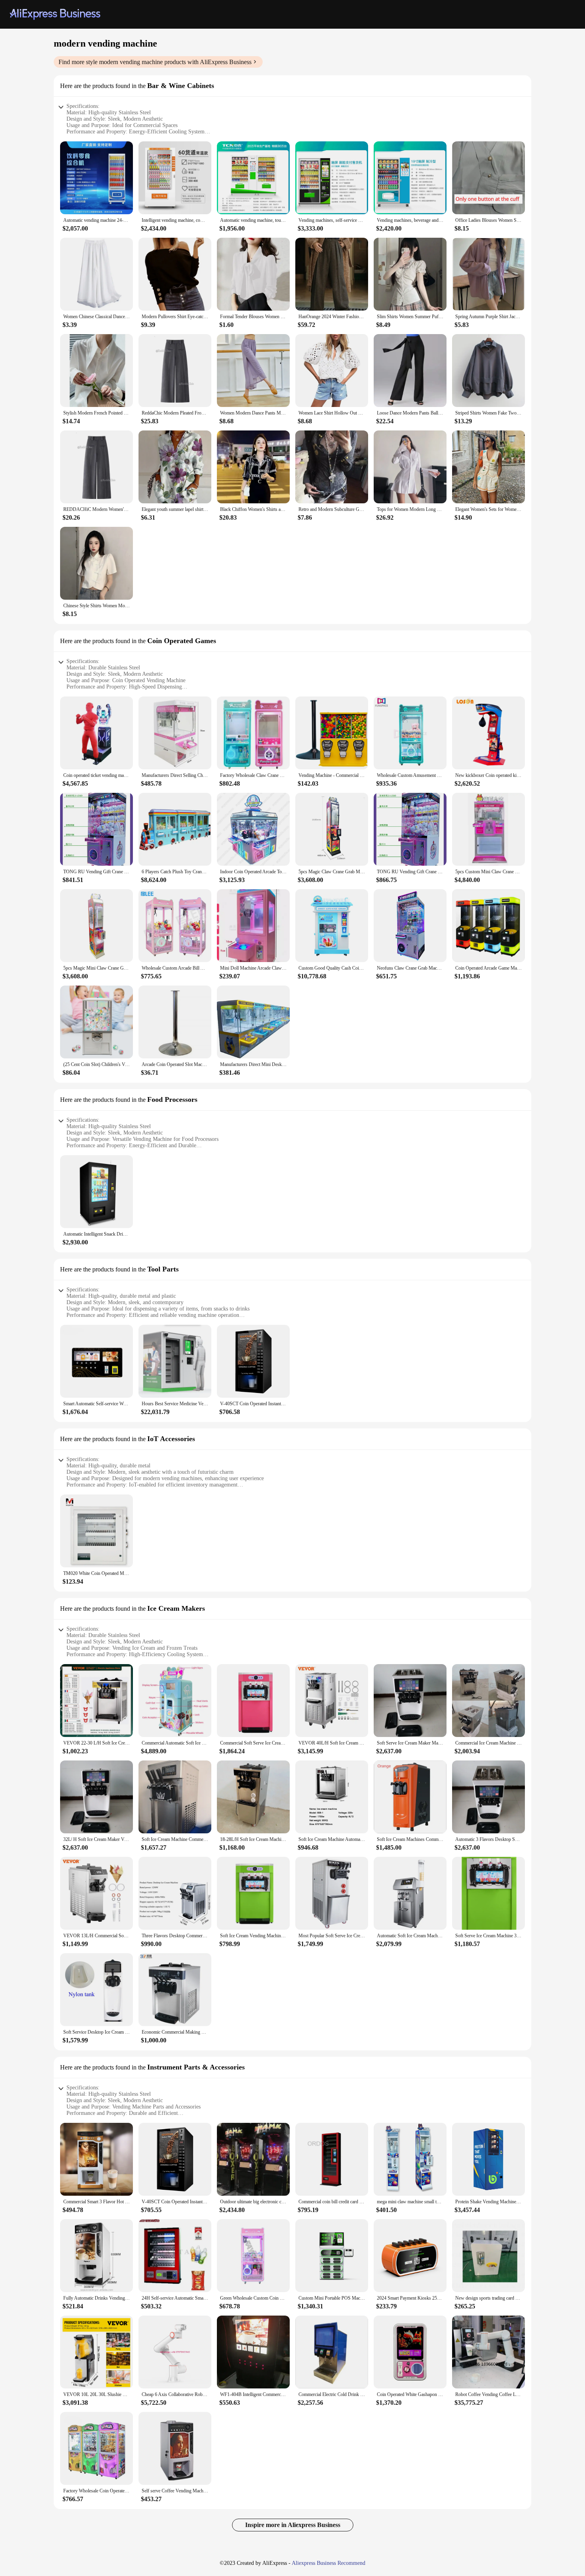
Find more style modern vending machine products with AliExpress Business (155, 62)
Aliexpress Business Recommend (329, 2563)
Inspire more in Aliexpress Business (293, 2525)
